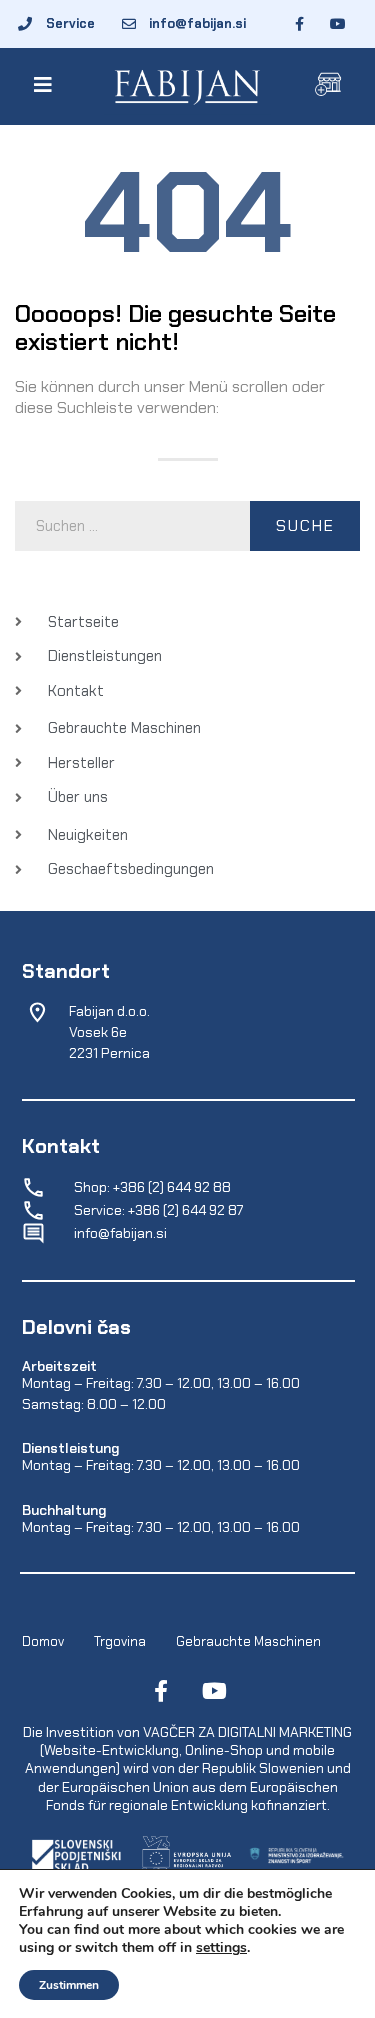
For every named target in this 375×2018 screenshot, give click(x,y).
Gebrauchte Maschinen (248, 1641)
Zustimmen (69, 1985)
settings (221, 1948)
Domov (43, 1641)
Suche (305, 525)
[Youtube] (215, 1691)
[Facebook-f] (161, 1691)
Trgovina (120, 1641)
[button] (46, 85)
